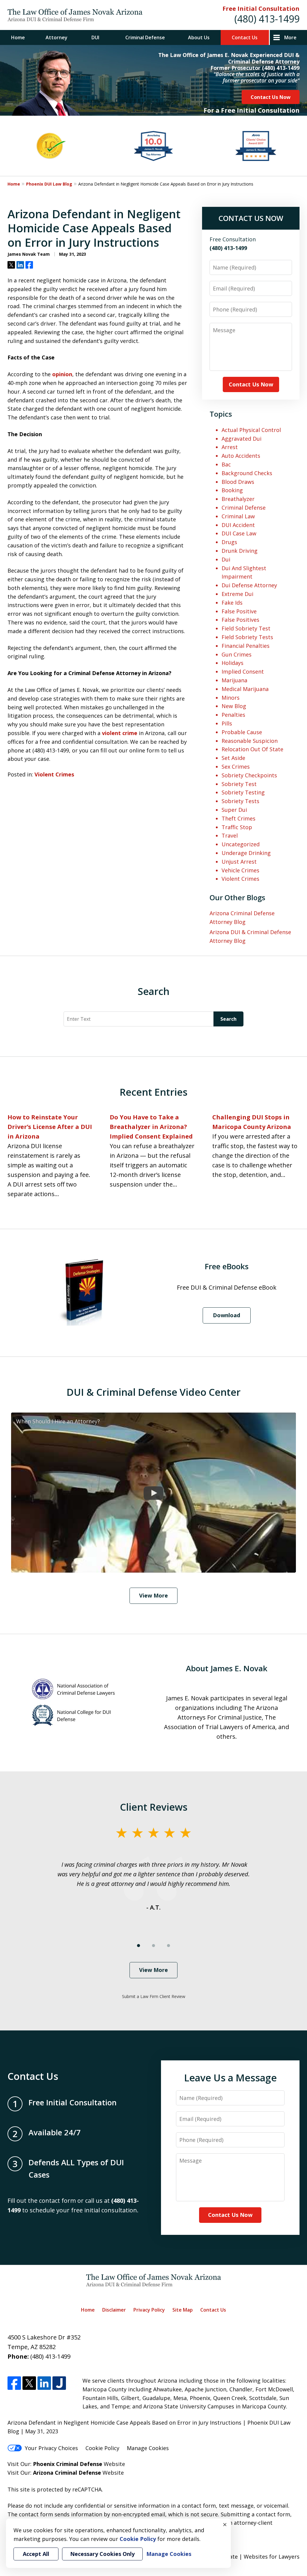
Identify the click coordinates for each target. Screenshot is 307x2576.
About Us (199, 37)
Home (18, 37)
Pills (227, 723)
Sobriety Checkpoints (249, 775)
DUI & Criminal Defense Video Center (153, 1392)
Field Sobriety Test (246, 628)
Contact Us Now (271, 97)
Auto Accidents (241, 456)
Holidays (232, 663)
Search (228, 1019)
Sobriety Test (239, 784)
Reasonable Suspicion (250, 741)
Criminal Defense (145, 37)
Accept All (36, 2554)
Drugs (229, 542)
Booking (232, 490)
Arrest (230, 447)
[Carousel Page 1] (139, 1946)
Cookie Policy (102, 2448)
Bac (226, 464)
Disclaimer (114, 2310)
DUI (95, 37)
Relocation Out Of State (252, 749)
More (290, 37)
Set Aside (233, 758)
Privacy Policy (149, 2310)
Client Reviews (154, 1807)
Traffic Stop (237, 827)
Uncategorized (241, 844)
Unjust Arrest (239, 862)
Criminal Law (238, 516)
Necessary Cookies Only (102, 2554)
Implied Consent (243, 672)
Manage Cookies (148, 2448)
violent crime (120, 733)
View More (153, 1595)
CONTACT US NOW (251, 218)
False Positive (239, 611)
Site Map (183, 2310)
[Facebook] (14, 2383)
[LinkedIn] (44, 2383)
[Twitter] (29, 2383)
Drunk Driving (240, 551)
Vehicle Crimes (240, 870)
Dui (226, 559)
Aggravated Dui (241, 439)
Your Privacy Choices (51, 2448)
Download (227, 1315)
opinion (62, 374)
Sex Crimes (236, 767)
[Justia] (59, 2383)
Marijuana (234, 680)
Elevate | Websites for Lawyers (249, 2557)
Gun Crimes (237, 654)
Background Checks (247, 473)
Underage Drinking (246, 853)
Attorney (57, 37)
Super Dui (234, 810)
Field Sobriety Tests (247, 637)
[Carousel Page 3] (168, 1946)
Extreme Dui (237, 594)
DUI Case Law (239, 533)
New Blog (234, 706)
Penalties (233, 715)
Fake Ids (232, 603)
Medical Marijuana (245, 689)
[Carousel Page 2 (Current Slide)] (153, 1946)
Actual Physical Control (251, 430)
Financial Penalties (246, 646)
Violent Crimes (54, 774)
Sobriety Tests (240, 801)
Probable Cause (242, 732)
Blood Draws (238, 482)
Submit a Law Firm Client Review (154, 1996)
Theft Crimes (238, 818)
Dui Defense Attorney (249, 585)
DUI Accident (238, 525)
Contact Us (245, 37)
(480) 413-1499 (267, 19)
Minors (231, 698)
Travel (230, 835)
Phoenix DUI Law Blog (49, 184)
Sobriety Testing (243, 792)
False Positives (240, 620)
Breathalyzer (238, 499)
